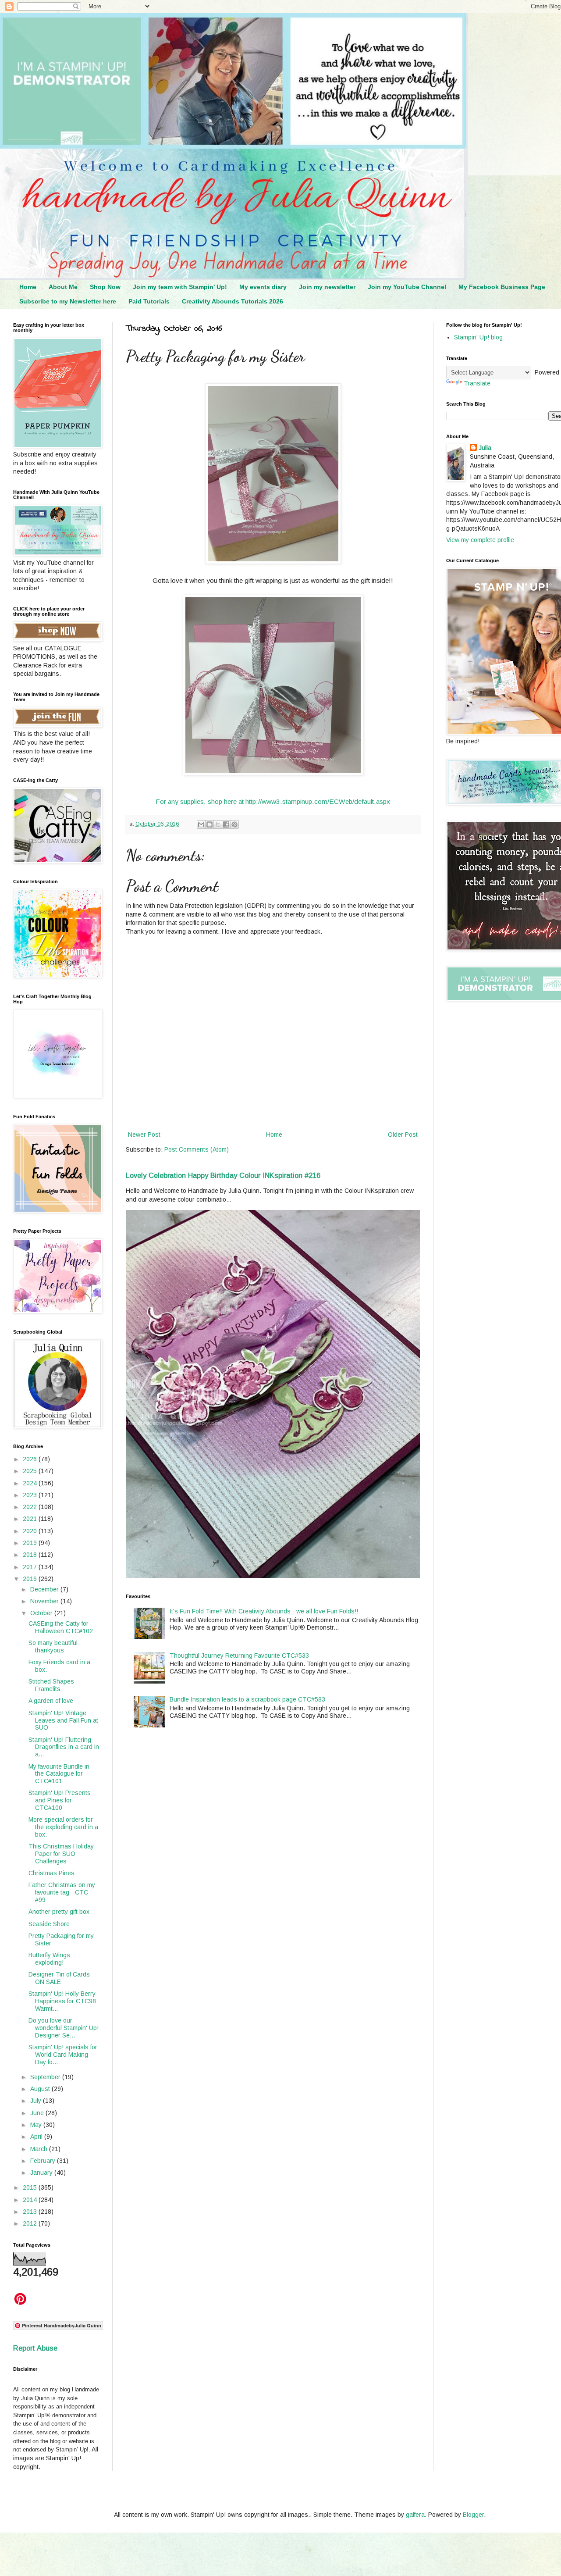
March (40, 2149)
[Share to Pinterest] (234, 824)
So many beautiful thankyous (53, 1647)
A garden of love (51, 1701)
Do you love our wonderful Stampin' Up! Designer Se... (64, 2028)
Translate (477, 383)
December (45, 1589)
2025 (31, 1471)
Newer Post (144, 1135)
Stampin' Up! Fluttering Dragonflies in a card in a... (64, 1747)
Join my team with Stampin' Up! (180, 287)
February (44, 2161)
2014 (31, 2200)
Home (28, 287)
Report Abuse (35, 2348)
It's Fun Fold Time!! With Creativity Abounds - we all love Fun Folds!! (264, 1611)
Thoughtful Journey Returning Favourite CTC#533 (239, 1655)
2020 (31, 1531)
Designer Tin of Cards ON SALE (59, 1978)
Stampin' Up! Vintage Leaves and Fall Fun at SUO (63, 1720)
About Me (63, 287)
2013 (31, 2212)
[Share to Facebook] (226, 824)
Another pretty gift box (59, 1912)
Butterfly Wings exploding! (49, 1959)
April (37, 2137)
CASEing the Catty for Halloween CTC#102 (61, 1627)
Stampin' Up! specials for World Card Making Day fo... (63, 2055)
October (42, 1613)
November (45, 1601)
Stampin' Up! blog (478, 337)
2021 (31, 1519)
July (37, 2101)
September (46, 2077)
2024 (31, 1483)
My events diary (263, 287)
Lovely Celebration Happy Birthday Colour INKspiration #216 (223, 1175)
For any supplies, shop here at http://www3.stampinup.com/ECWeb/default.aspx (273, 801)
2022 (31, 1507)
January (42, 2173)
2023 (31, 1495)
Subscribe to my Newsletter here (68, 301)
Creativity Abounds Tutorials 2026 (233, 301)
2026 (31, 1459)
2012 (31, 2223)
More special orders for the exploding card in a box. (63, 1827)
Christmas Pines (51, 1873)
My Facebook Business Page (502, 287)
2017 (31, 1567)
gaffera (415, 2515)
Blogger (473, 2515)
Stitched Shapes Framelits (51, 1685)
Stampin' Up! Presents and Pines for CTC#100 (60, 1800)
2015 (31, 2187)
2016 (31, 1579)
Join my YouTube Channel (407, 287)
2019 (31, 1543)
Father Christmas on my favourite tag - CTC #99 (62, 1892)
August (41, 2089)
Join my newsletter (327, 287)
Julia (485, 448)
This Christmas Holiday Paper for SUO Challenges (61, 1854)
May (37, 2125)
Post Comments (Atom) (197, 1149)
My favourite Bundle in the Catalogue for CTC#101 (59, 1774)
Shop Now (105, 287)
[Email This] (201, 824)
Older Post (403, 1135)
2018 (31, 1555)
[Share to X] (218, 824)
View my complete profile (480, 540)
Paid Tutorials (149, 301)
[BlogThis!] (209, 824)
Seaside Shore (49, 1924)
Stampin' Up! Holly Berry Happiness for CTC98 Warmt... (62, 2001)
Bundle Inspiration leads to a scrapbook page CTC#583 (247, 1699)
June (38, 2113)
